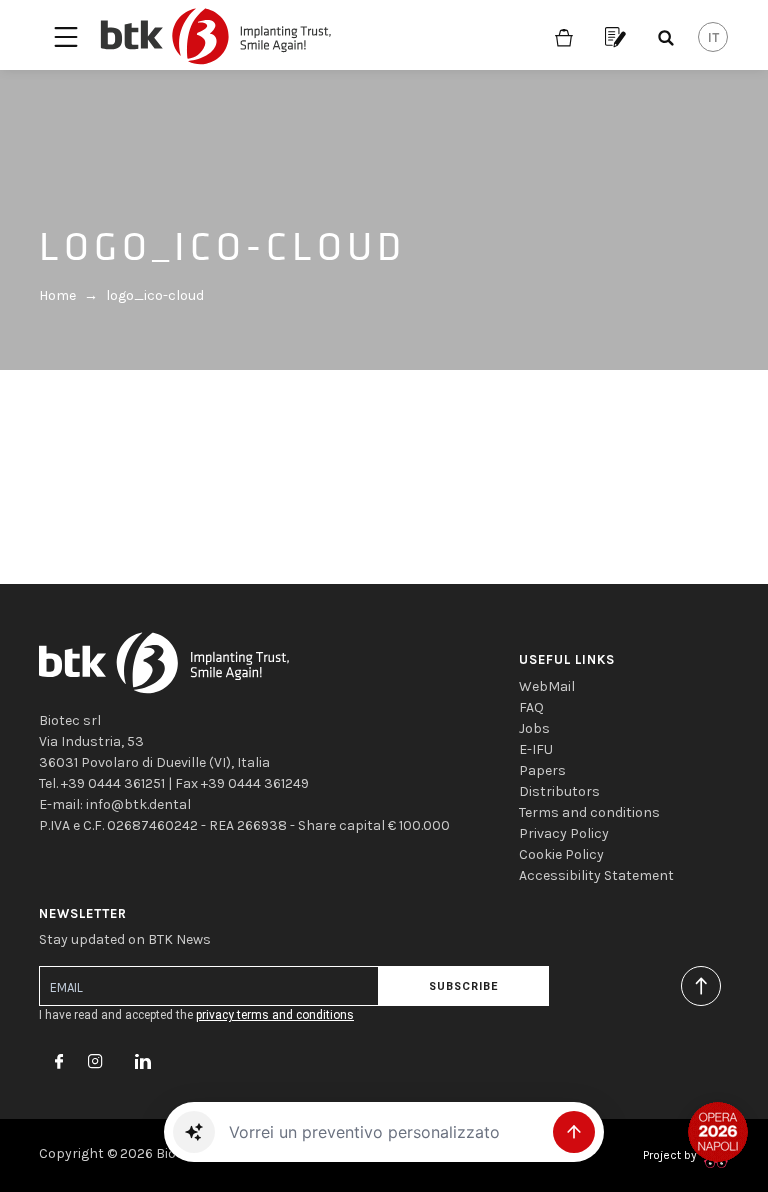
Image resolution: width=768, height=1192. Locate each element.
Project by (671, 1155)
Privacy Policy (564, 833)
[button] (194, 1132)
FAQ (531, 707)
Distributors (559, 791)
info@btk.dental (138, 804)
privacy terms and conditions (275, 1015)
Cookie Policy (561, 854)
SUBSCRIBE (463, 986)
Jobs (534, 728)
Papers (542, 770)
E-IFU (536, 749)
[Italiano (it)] (713, 37)
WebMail (547, 686)
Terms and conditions (589, 812)
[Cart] (564, 36)
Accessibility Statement (596, 875)
